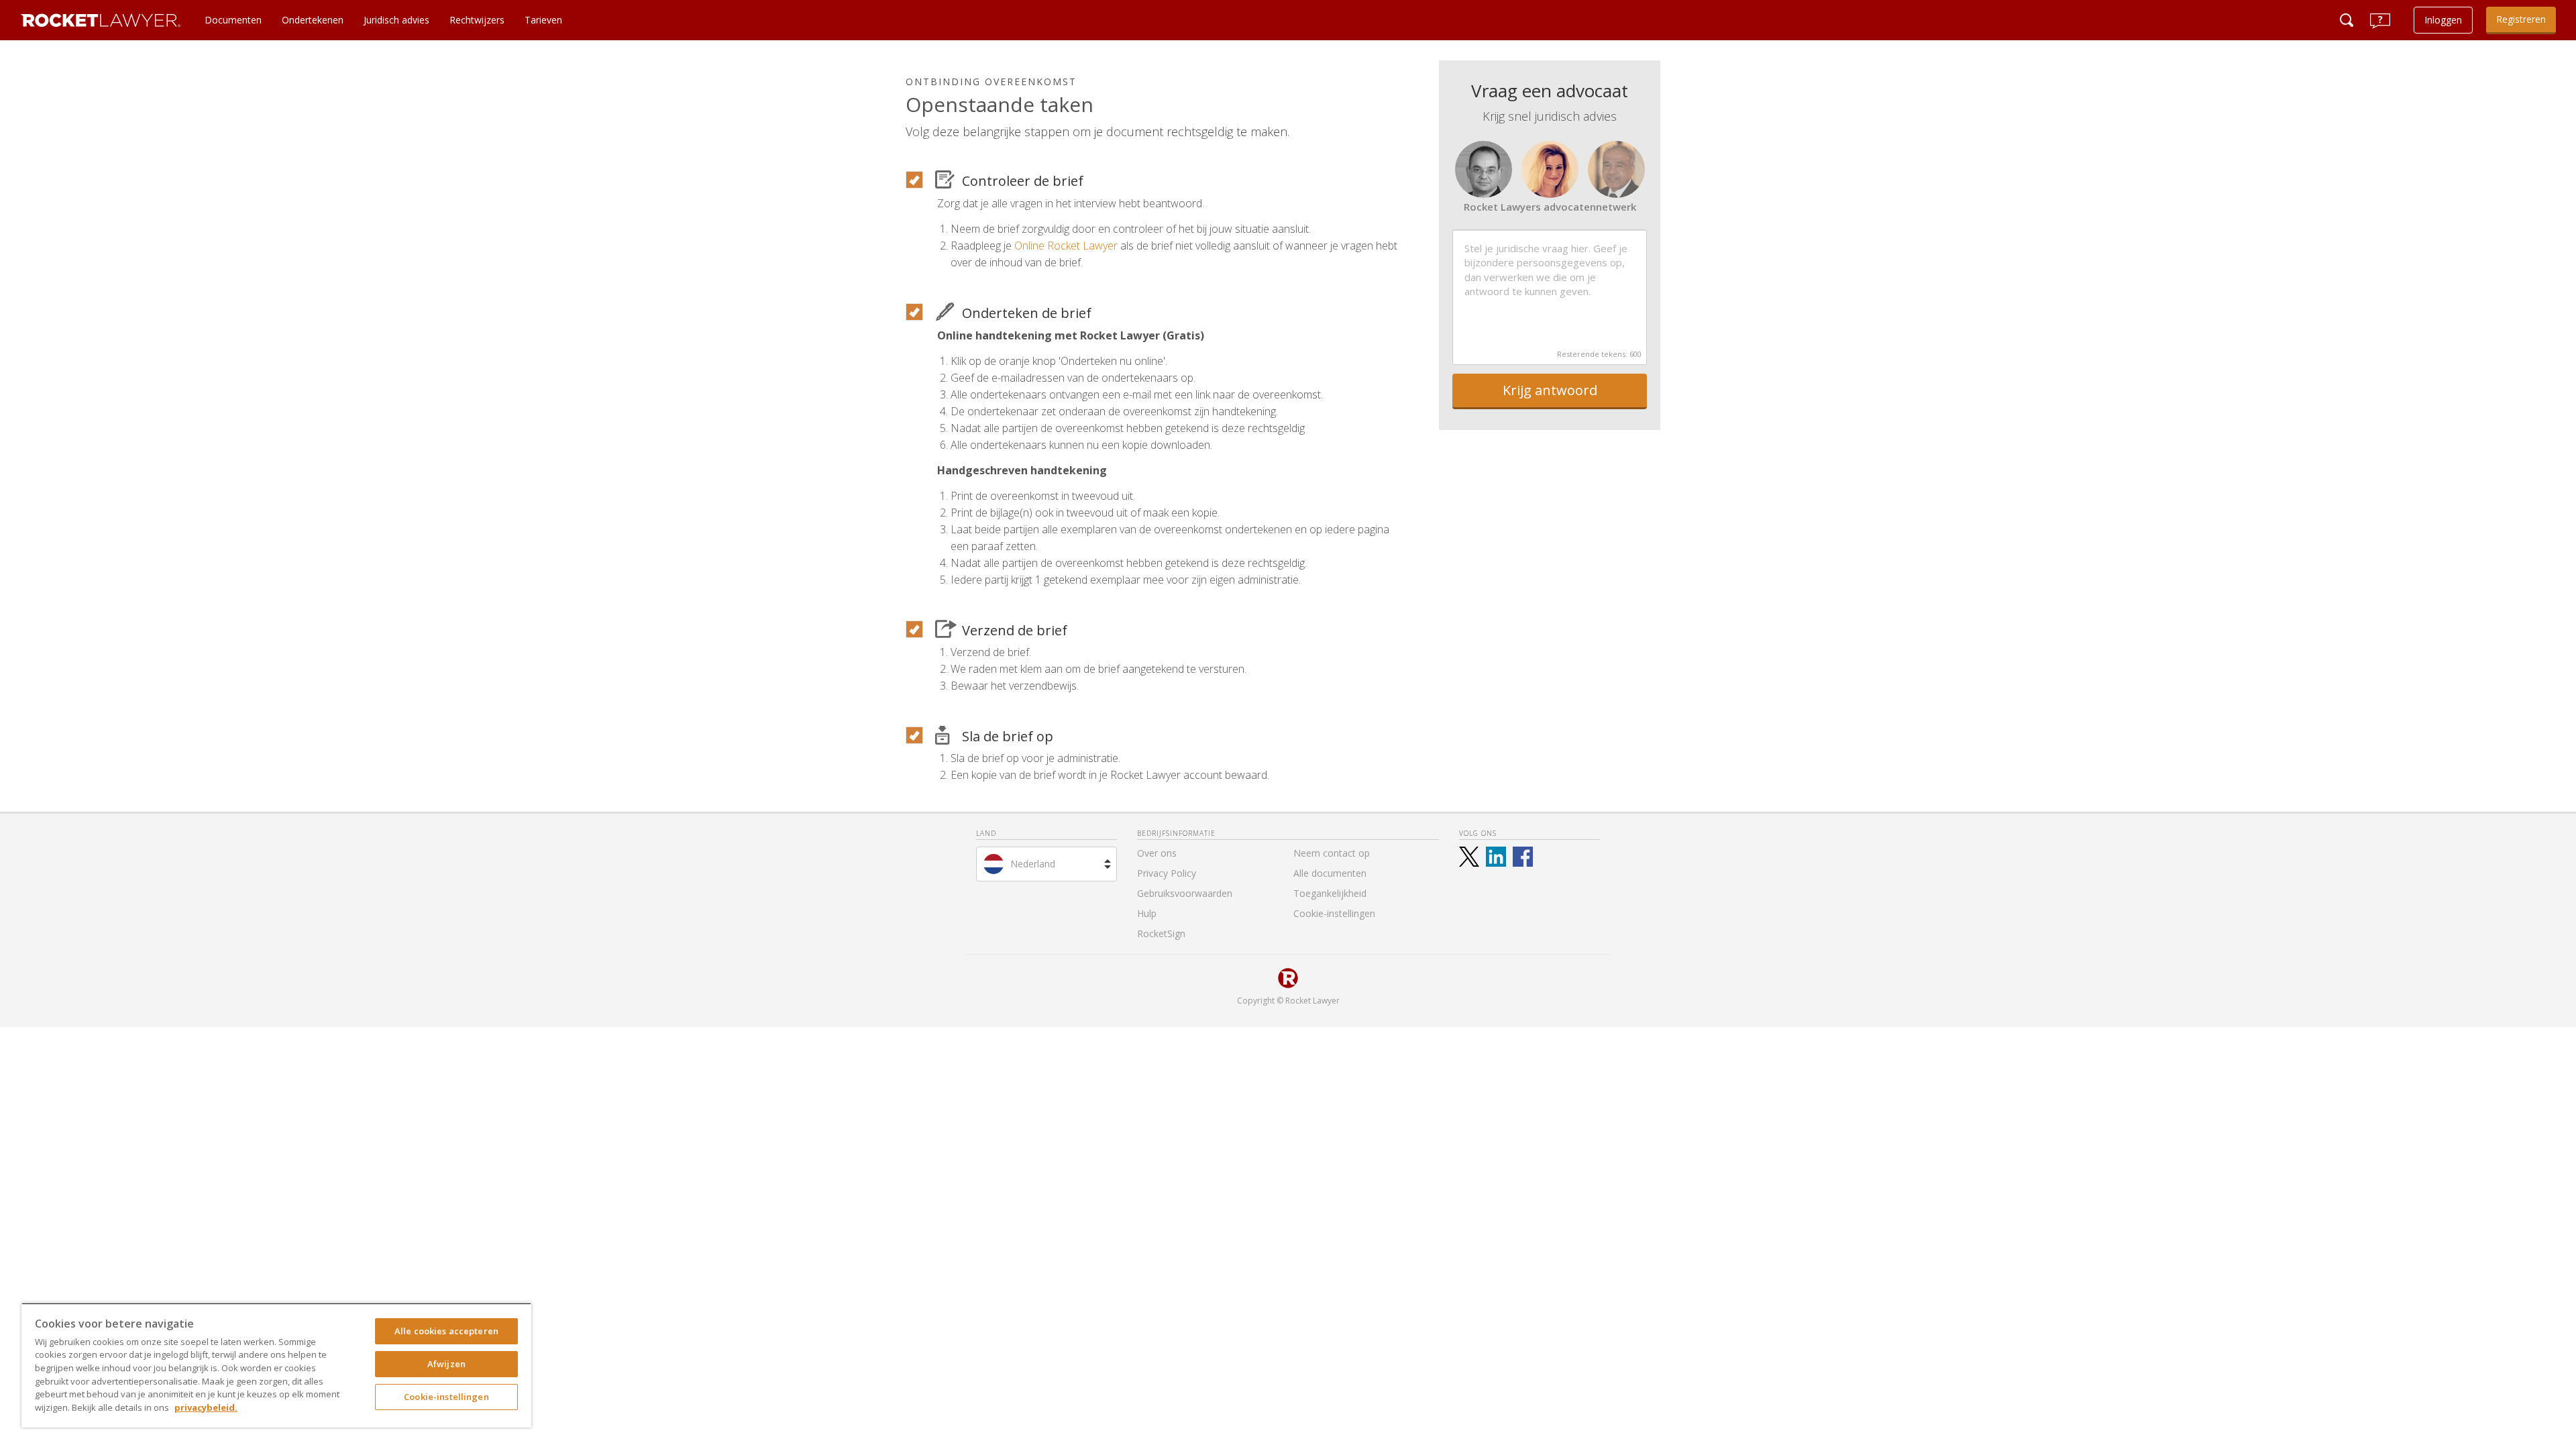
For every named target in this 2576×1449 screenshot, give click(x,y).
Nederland (1033, 864)
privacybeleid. (206, 1407)
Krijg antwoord (1550, 390)
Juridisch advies (396, 20)
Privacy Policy (1167, 873)
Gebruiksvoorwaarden (1185, 893)
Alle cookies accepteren (446, 1331)
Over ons (1157, 853)
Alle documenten (1330, 873)
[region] (276, 1365)
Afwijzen (446, 1364)
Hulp (1147, 913)
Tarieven (543, 20)
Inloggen (2443, 20)
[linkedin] (1496, 857)
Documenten (233, 20)
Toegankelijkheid (1330, 893)
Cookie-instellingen (446, 1397)
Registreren (2521, 19)
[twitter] (1469, 857)
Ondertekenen (313, 20)
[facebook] (1523, 857)
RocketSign (1161, 933)
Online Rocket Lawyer (1066, 246)
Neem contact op (1332, 853)
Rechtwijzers (477, 20)
